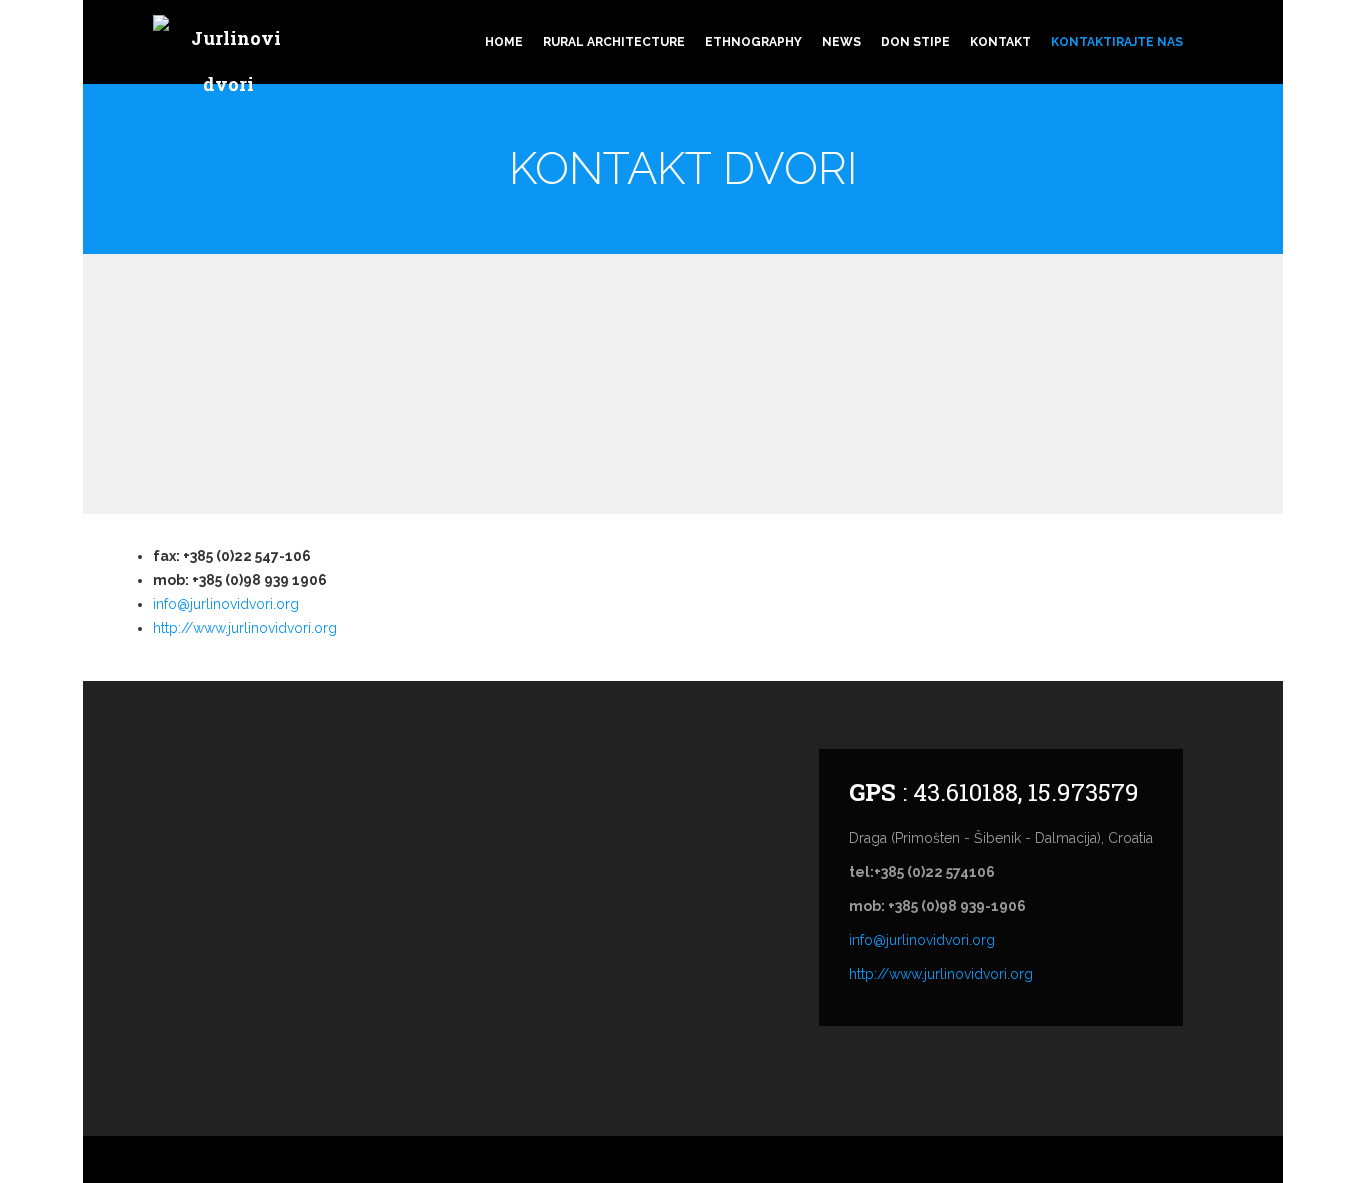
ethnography (753, 42)
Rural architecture (614, 42)
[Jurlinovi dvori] (228, 63)
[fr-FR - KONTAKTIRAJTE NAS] (1223, 22)
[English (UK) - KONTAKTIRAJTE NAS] (1243, 22)
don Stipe (915, 42)
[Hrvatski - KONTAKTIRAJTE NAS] (1203, 22)
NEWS (841, 42)
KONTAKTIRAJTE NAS (1117, 42)
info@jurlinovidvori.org (226, 604)
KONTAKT (1000, 42)
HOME (504, 42)
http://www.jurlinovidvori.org (245, 628)
